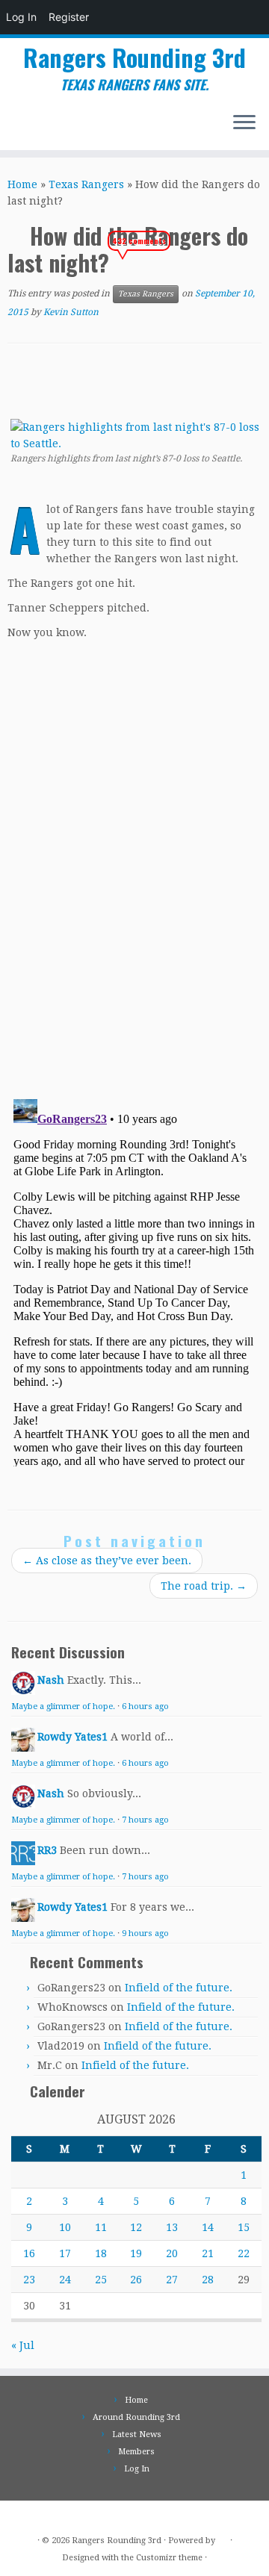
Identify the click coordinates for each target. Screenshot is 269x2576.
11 (101, 2227)
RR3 (47, 1850)
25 (101, 2280)
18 (101, 2253)
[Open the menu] (244, 123)
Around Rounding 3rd (136, 2417)
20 (172, 2253)
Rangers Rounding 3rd (134, 57)
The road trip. (204, 1586)
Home (22, 184)
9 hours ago (145, 1933)
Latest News (137, 2435)
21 (208, 2253)
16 (29, 2253)
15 (244, 2227)
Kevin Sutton (71, 312)
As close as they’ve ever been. (107, 1561)
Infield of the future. (179, 1988)
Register (69, 17)
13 (172, 2227)
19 (136, 2253)
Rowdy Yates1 (72, 1737)
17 (65, 2253)
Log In (21, 17)
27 (172, 2280)
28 (208, 2280)
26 (136, 2280)
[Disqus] (134, 877)
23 (29, 2280)
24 (65, 2280)
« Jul (23, 2345)
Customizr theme (169, 2558)
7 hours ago (145, 1820)
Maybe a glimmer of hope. (63, 1707)
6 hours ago (145, 1707)
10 (65, 2227)
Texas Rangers (86, 184)
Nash (51, 1680)
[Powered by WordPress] (223, 2538)
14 (208, 2227)
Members (136, 2452)
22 (244, 2253)
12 (136, 2227)
